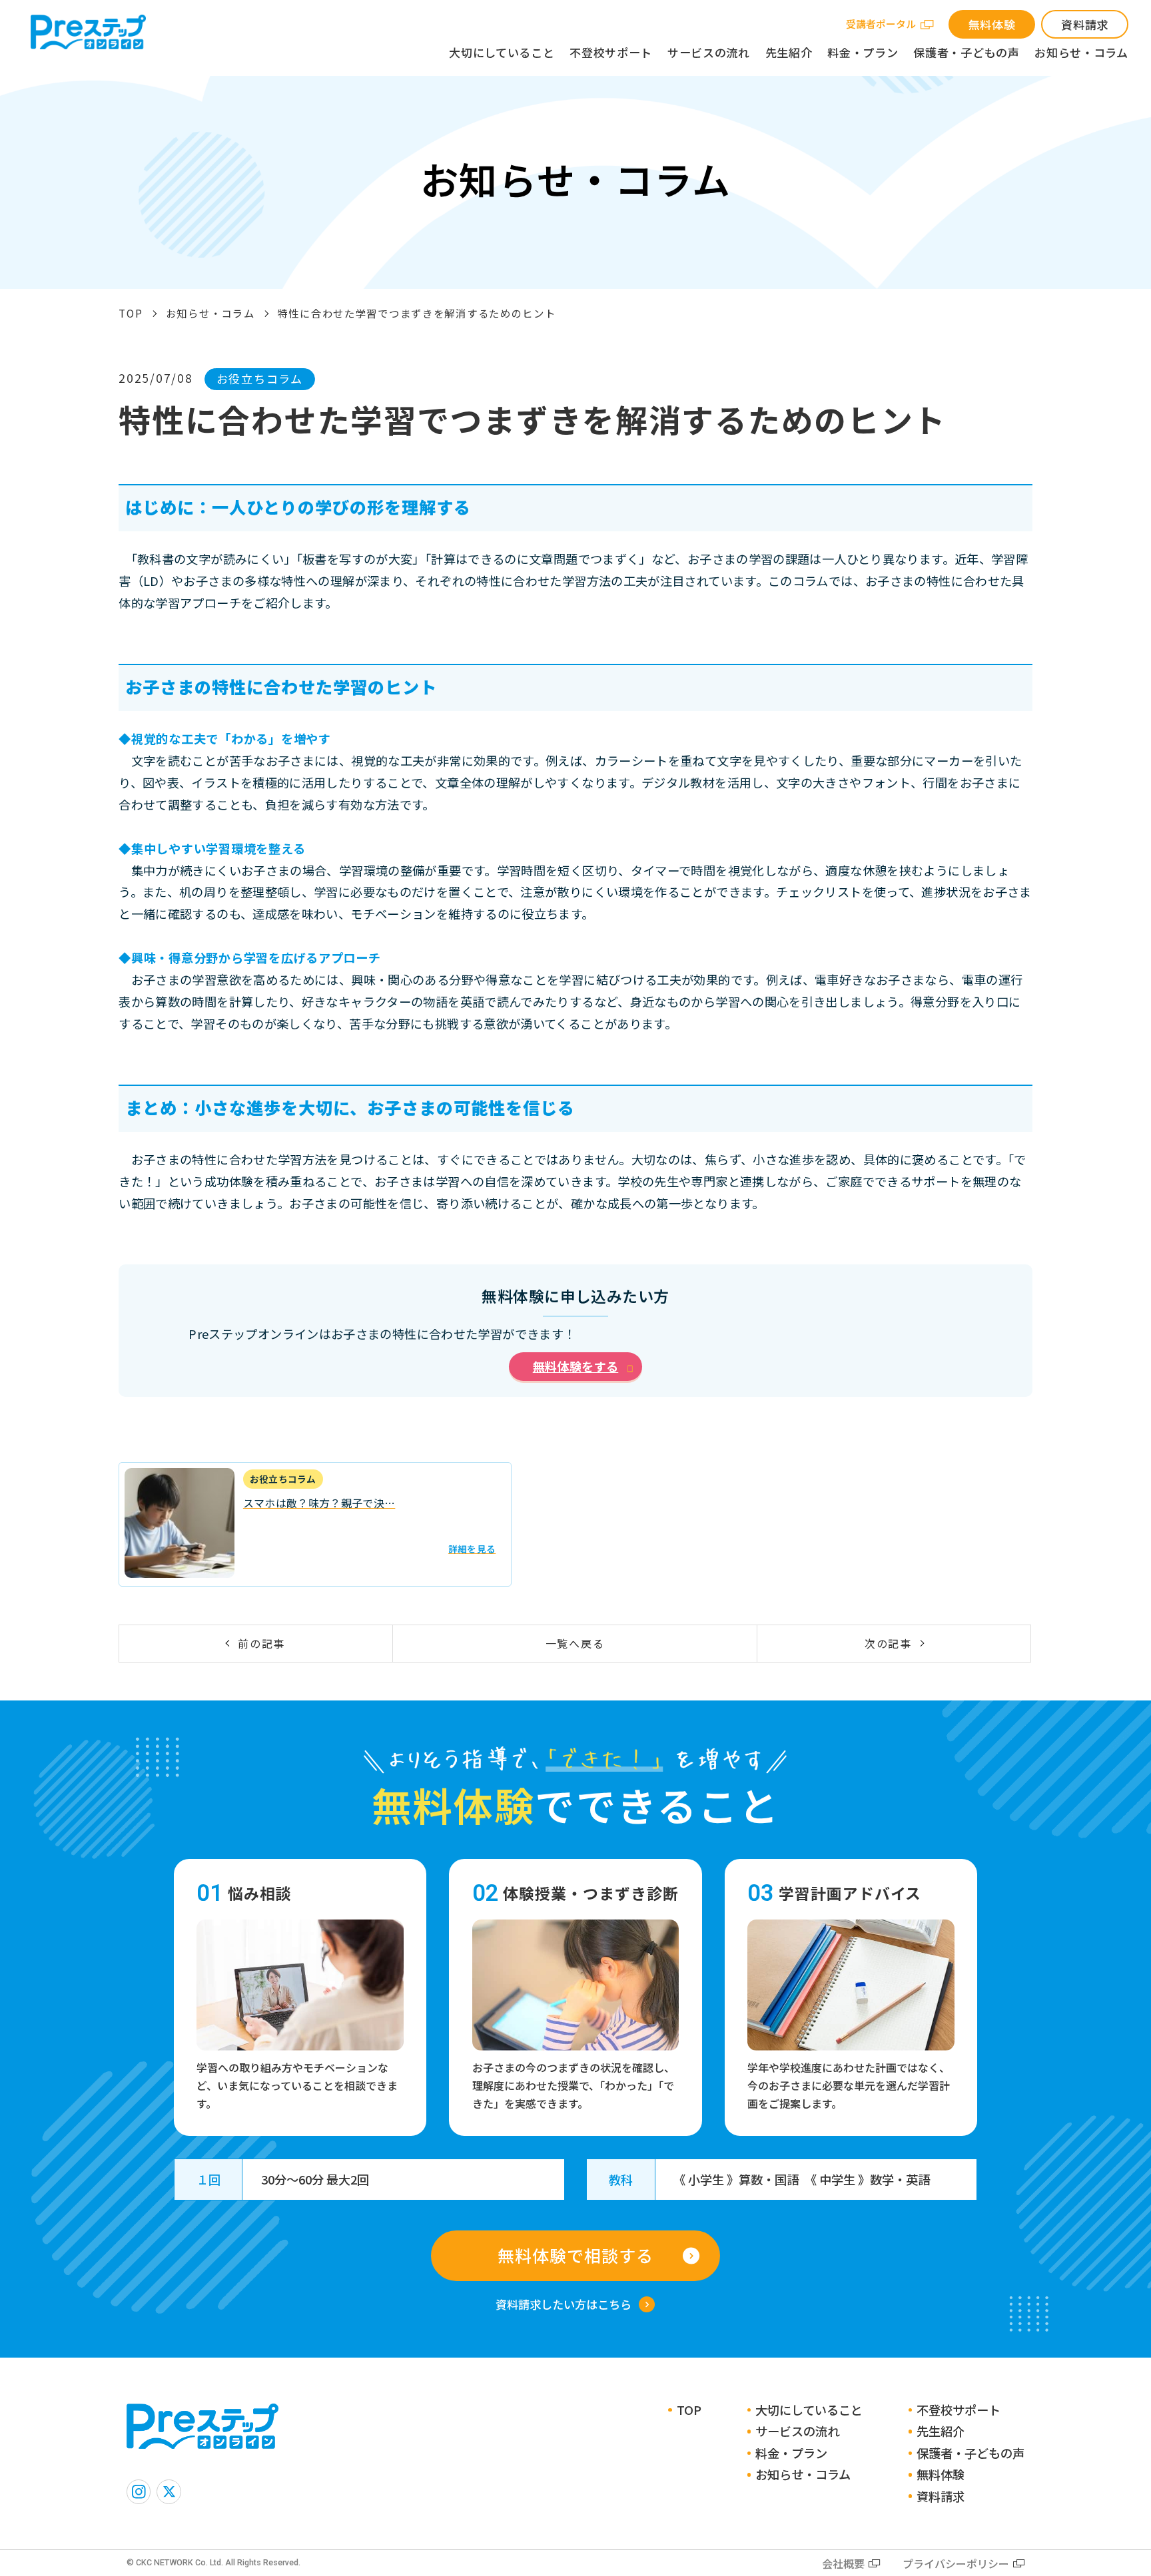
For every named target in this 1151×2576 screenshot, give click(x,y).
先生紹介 (789, 52)
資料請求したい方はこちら (564, 2304)
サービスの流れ (709, 52)
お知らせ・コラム (1081, 52)
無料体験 (992, 24)
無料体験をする (576, 1366)
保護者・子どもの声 (966, 52)
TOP (131, 313)
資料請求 (1085, 24)
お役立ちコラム (260, 379)
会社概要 (843, 2563)
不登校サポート (611, 52)
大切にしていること (502, 52)
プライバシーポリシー (956, 2563)
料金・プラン (863, 52)
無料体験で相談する (575, 2255)
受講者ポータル (881, 24)
